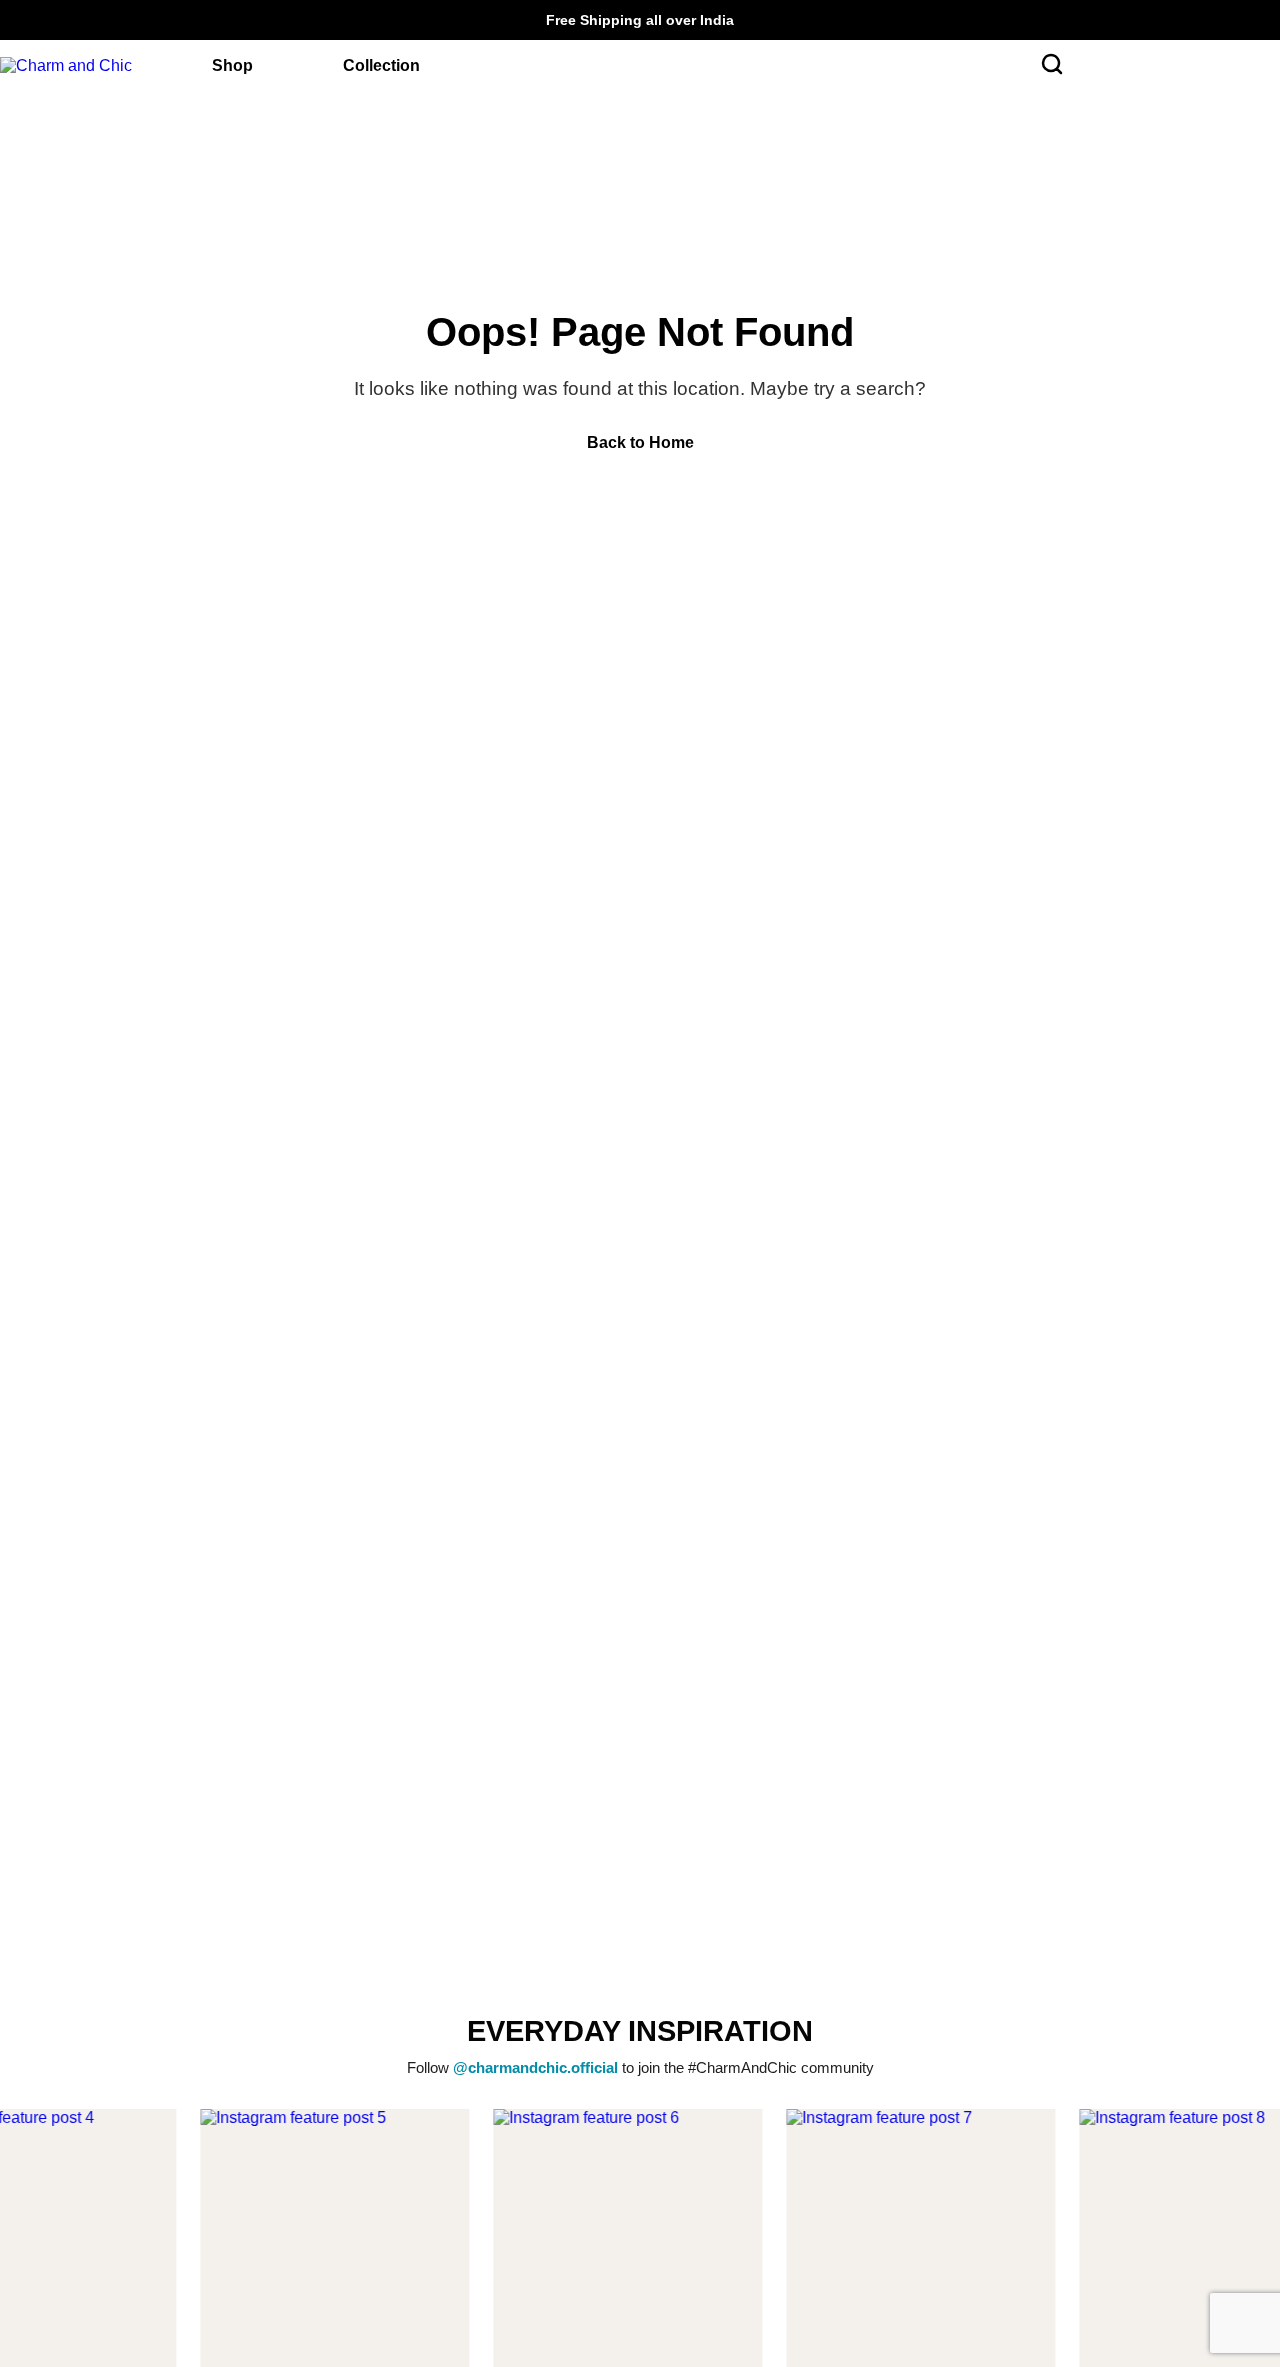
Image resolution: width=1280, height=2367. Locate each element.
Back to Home (640, 442)
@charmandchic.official (535, 2067)
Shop (232, 65)
